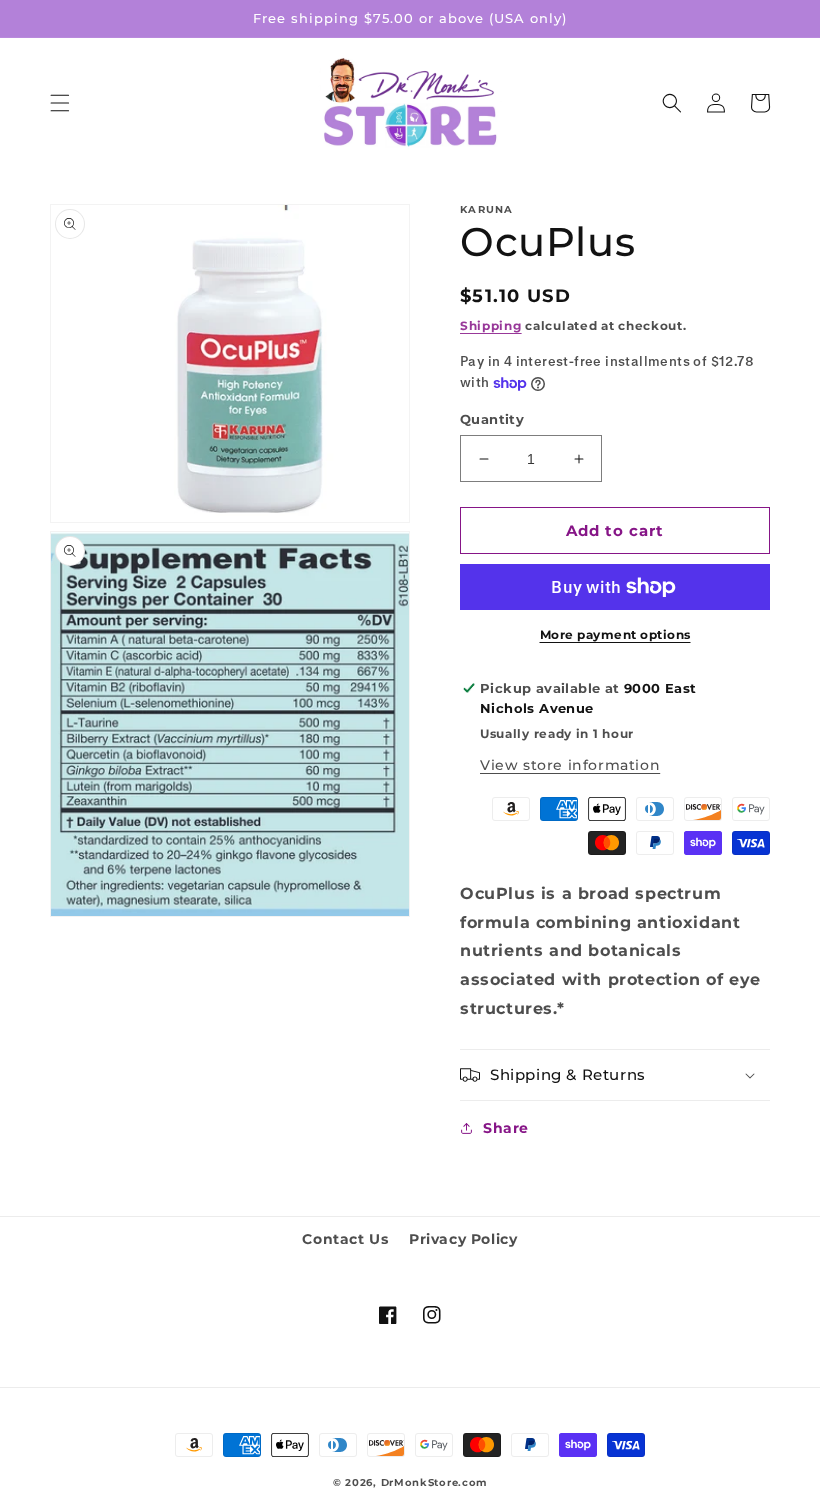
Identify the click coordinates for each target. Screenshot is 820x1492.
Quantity (492, 419)
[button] (60, 103)
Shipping (491, 325)
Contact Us (345, 1239)
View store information (570, 765)
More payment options (615, 634)
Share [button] (506, 1128)
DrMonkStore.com (434, 1482)
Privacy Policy (463, 1239)
